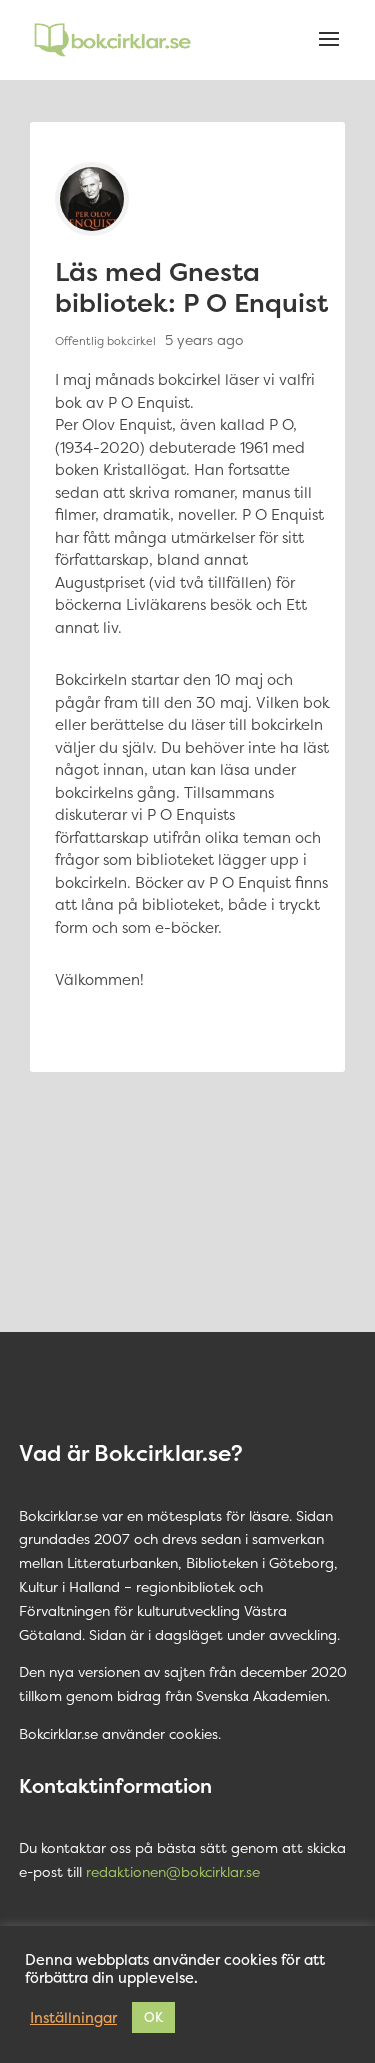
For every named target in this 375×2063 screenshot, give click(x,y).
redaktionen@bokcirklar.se (173, 1871)
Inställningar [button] (73, 2018)
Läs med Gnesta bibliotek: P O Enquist (191, 287)
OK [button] (153, 2017)
